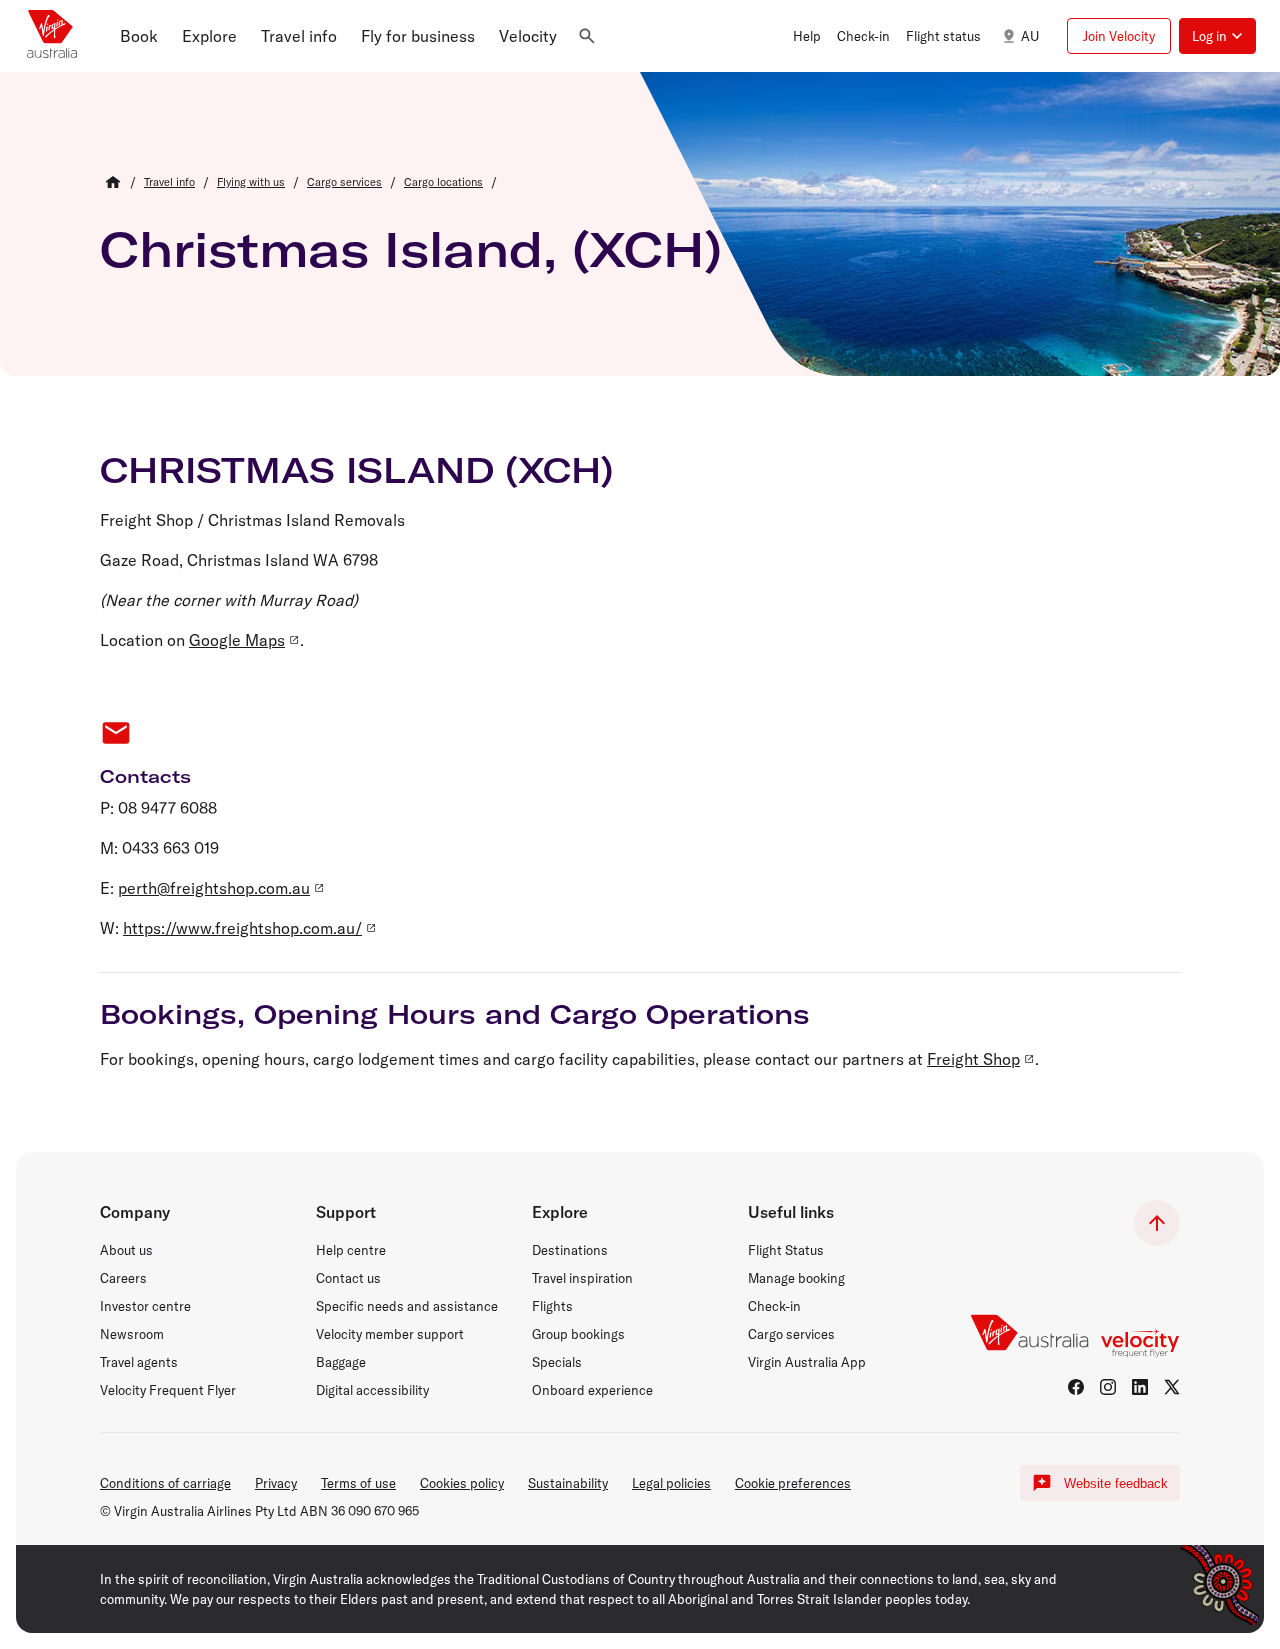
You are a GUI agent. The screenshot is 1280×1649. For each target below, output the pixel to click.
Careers (123, 1278)
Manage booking (796, 1278)
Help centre (351, 1250)
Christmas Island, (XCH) (411, 249)
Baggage (341, 1362)
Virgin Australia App (807, 1362)
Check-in (774, 1306)
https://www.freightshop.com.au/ (242, 928)
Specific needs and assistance (407, 1306)
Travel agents (139, 1362)
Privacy (276, 1483)
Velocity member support (390, 1334)
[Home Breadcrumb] (113, 182)
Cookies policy (462, 1483)
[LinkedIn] (1140, 1387)
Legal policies (671, 1483)
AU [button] (1030, 36)
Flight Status (786, 1250)
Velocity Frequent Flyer (168, 1390)
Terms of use (358, 1483)
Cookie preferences (793, 1483)
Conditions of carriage (165, 1483)
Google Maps (237, 640)
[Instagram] (1108, 1387)
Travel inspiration (582, 1278)
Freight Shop (973, 1059)
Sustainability (568, 1483)
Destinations (570, 1250)
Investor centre (145, 1306)
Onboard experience (592, 1390)
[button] (139, 36)
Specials (557, 1362)
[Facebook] (1076, 1387)
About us (126, 1250)
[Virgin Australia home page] (52, 36)
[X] (1172, 1387)
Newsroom (132, 1334)
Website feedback (1116, 1483)
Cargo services (791, 1334)
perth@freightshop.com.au (214, 888)
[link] (169, 182)
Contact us (348, 1278)
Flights (552, 1306)
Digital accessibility (372, 1390)
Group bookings (578, 1334)
